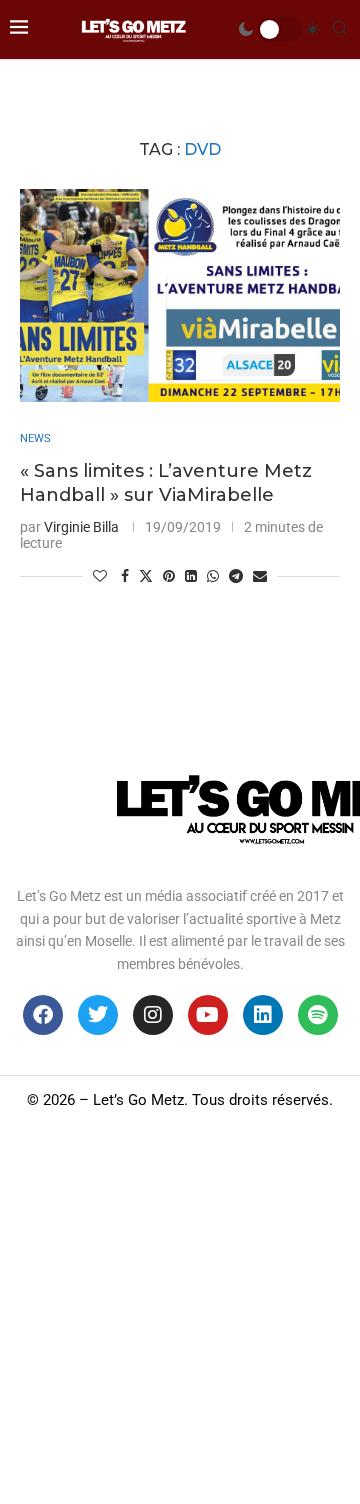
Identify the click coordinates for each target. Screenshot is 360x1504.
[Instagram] (153, 1015)
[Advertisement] (180, 1314)
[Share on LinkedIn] (191, 576)
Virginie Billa (81, 527)
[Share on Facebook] (125, 576)
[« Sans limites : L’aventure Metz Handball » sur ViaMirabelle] (180, 295)
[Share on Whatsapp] (213, 576)
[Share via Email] (260, 576)
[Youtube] (208, 1015)
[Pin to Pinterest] (169, 576)
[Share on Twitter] (146, 575)
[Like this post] (100, 576)
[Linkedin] (263, 1015)
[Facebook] (43, 1015)
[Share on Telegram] (236, 576)
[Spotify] (318, 1015)
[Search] (340, 29)
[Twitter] (98, 1015)
